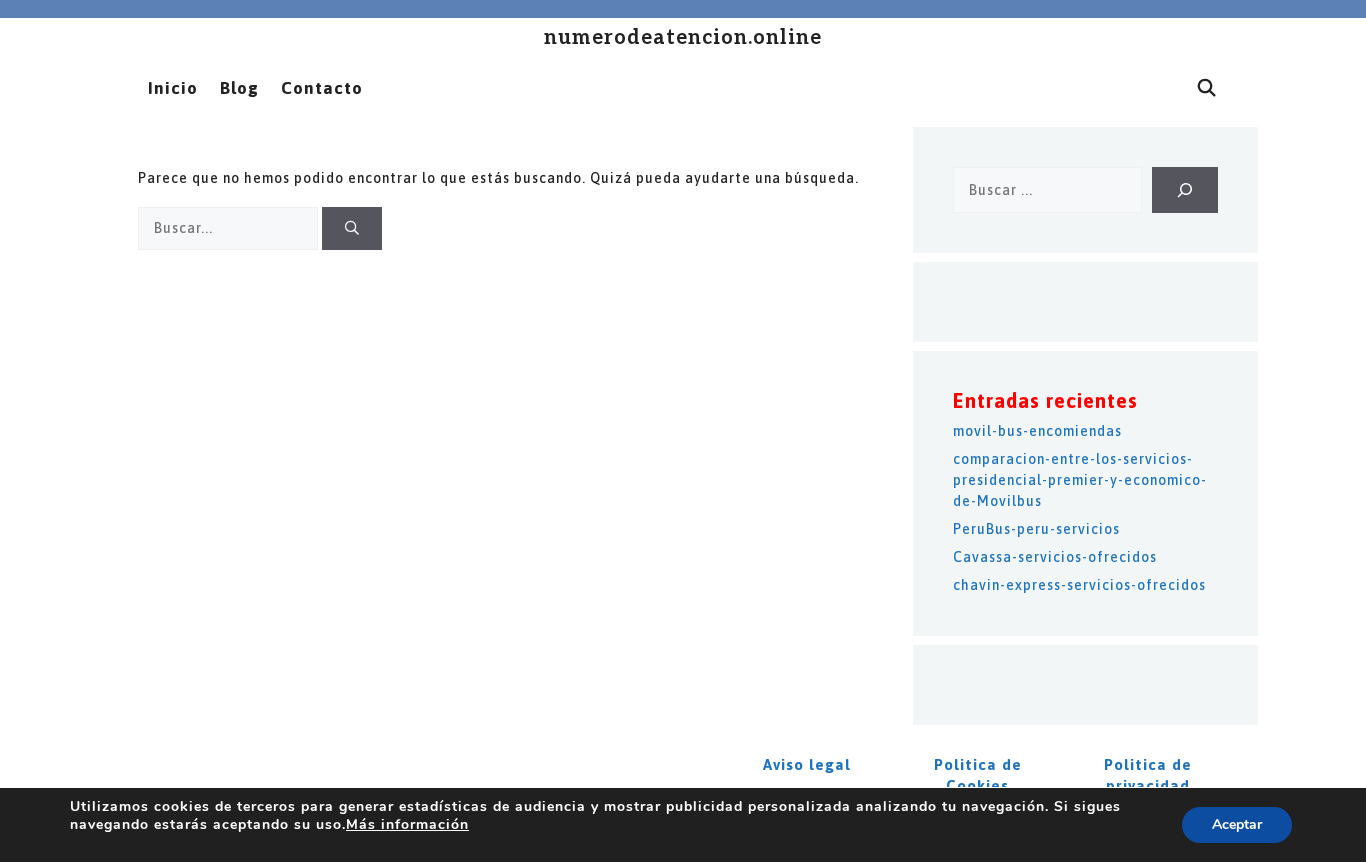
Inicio (173, 88)
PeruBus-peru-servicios (1036, 529)
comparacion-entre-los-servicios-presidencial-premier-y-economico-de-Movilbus (1080, 480)
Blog (239, 88)
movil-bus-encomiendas (1037, 431)
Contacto (322, 88)
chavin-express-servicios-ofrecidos (1079, 585)
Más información (407, 824)
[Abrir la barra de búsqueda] (1207, 88)
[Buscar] (352, 228)
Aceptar (1237, 824)
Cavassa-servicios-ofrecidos (1055, 557)
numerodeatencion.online (683, 38)
